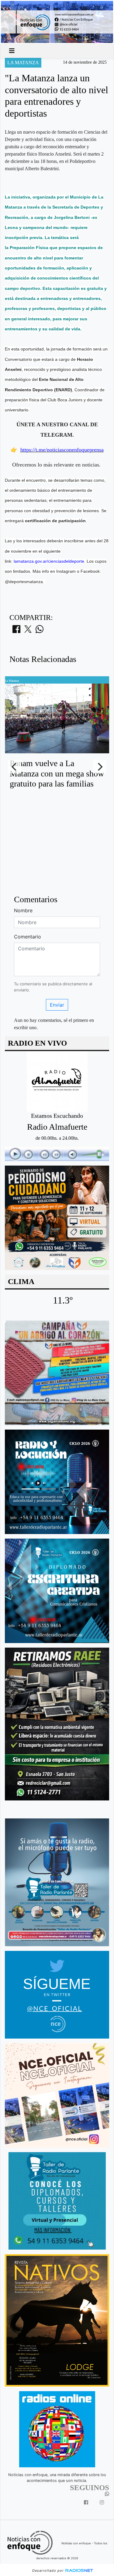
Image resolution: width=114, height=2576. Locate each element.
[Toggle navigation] (12, 51)
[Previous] (15, 767)
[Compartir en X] (28, 631)
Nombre (23, 910)
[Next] (99, 767)
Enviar (57, 1005)
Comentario (28, 937)
